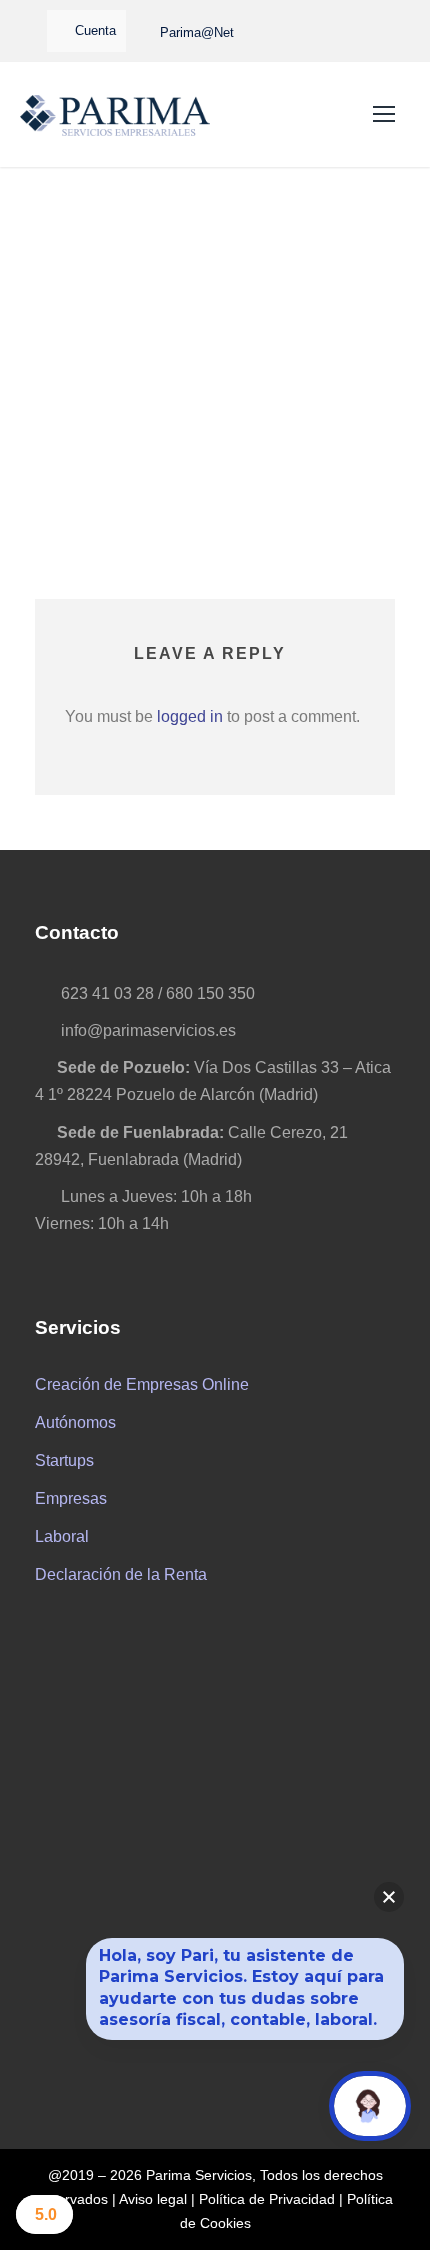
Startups (64, 1460)
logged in (190, 716)
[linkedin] (344, 31)
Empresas (71, 1498)
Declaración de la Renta (121, 1574)
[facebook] (310, 31)
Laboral (62, 1536)
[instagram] (378, 31)
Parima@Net (197, 32)
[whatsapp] (272, 31)
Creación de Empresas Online (142, 1384)
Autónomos (75, 1422)
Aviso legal (153, 2199)
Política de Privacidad (267, 2199)
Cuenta (95, 30)
